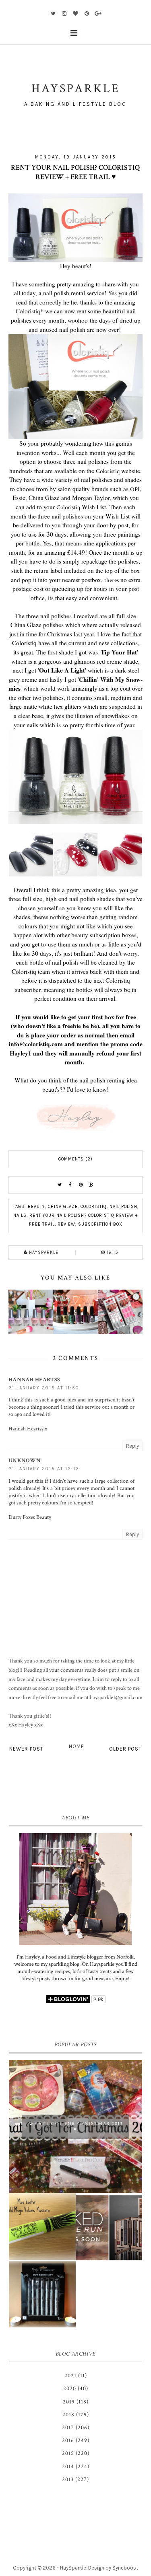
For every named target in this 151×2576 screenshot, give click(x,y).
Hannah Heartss (34, 1380)
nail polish (123, 1207)
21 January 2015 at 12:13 (44, 1469)
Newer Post (26, 1749)
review (66, 1224)
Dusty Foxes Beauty (30, 1517)
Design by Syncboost (113, 2568)
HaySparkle (73, 2568)
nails (20, 1215)
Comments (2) (75, 1159)
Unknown (25, 1461)
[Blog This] (91, 1185)
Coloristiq (28, 311)
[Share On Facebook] (70, 1185)
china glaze (63, 1207)
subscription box (100, 1224)
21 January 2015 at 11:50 (44, 1388)
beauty (36, 1207)
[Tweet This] (60, 1185)
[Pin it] (81, 1185)
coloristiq (94, 1207)
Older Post (125, 1749)
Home (77, 1746)
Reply (132, 1446)
